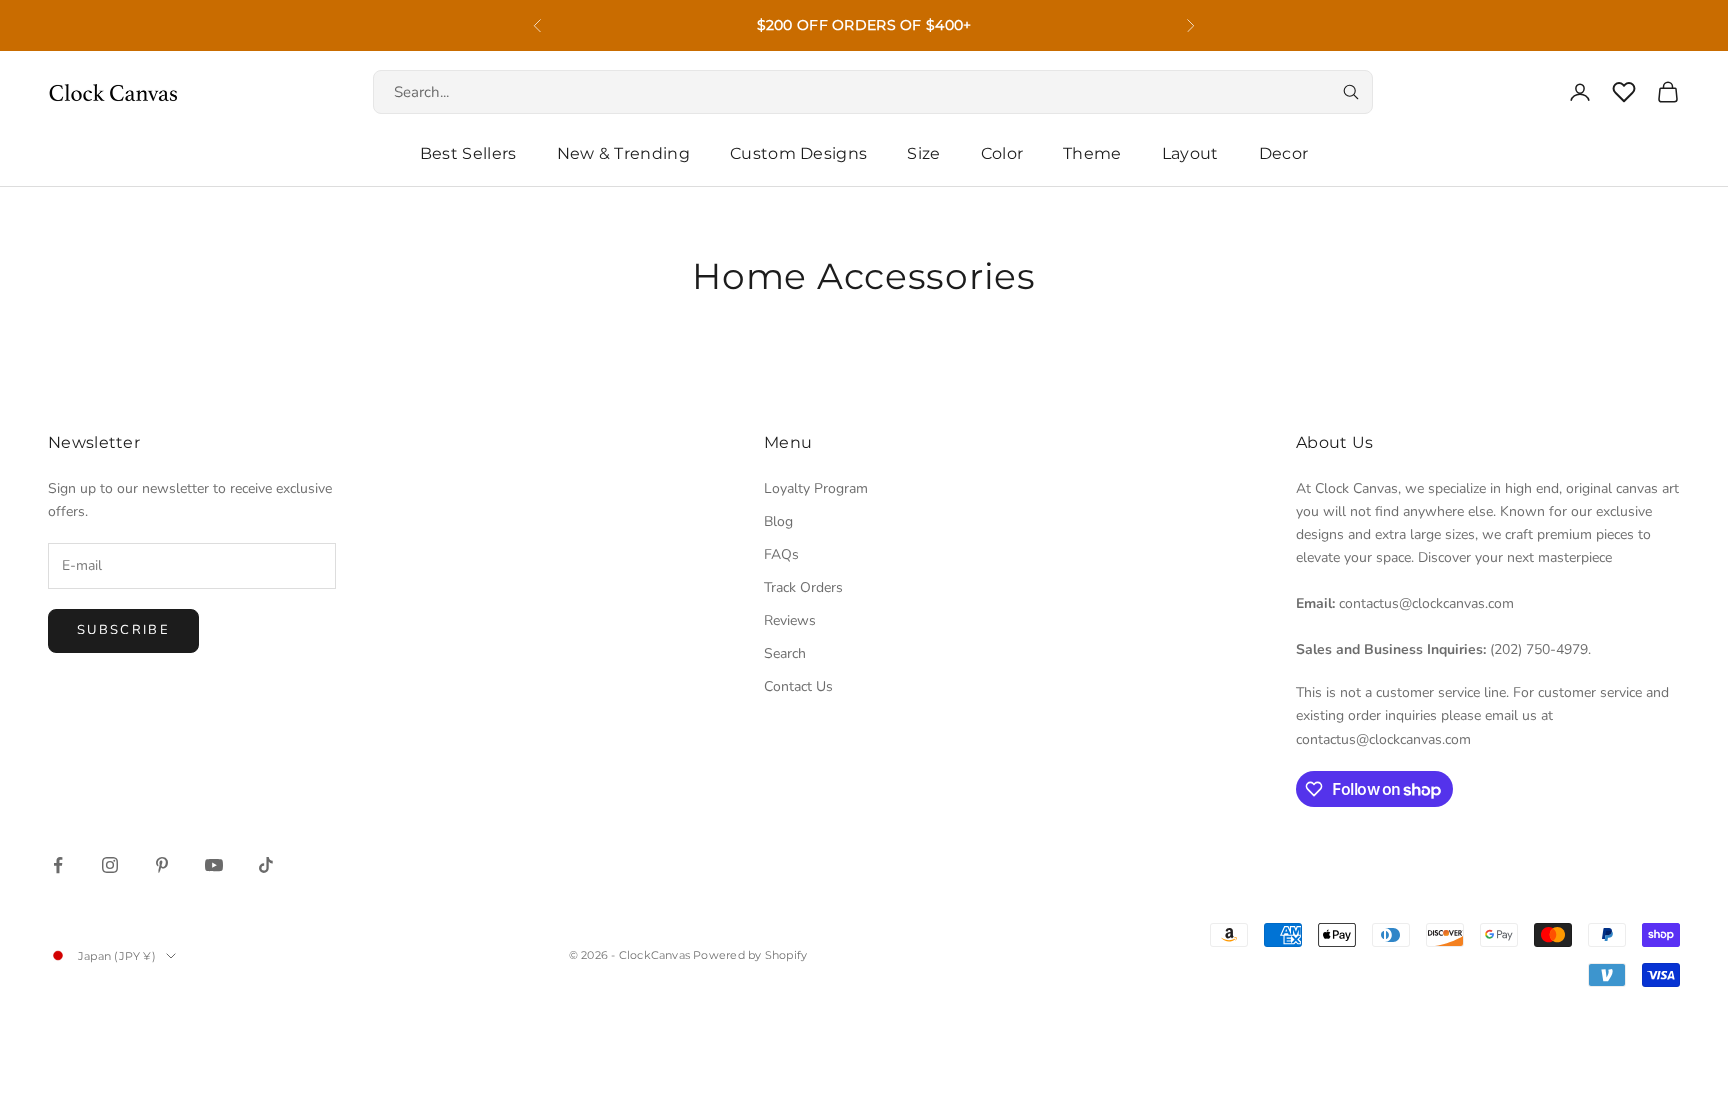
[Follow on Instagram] (110, 865)
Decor (1284, 153)
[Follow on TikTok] (266, 865)
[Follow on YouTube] (214, 865)
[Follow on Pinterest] (162, 865)
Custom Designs (798, 153)
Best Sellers (468, 153)
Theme (1092, 153)
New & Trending (623, 153)
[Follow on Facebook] (58, 865)
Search (785, 653)
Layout (1190, 153)
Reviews (790, 620)
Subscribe (123, 630)
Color (1002, 153)
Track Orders (803, 587)
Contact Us (798, 686)
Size (923, 153)
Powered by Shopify (750, 955)
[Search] (1351, 92)
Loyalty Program (816, 488)
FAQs (781, 554)
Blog (778, 521)
